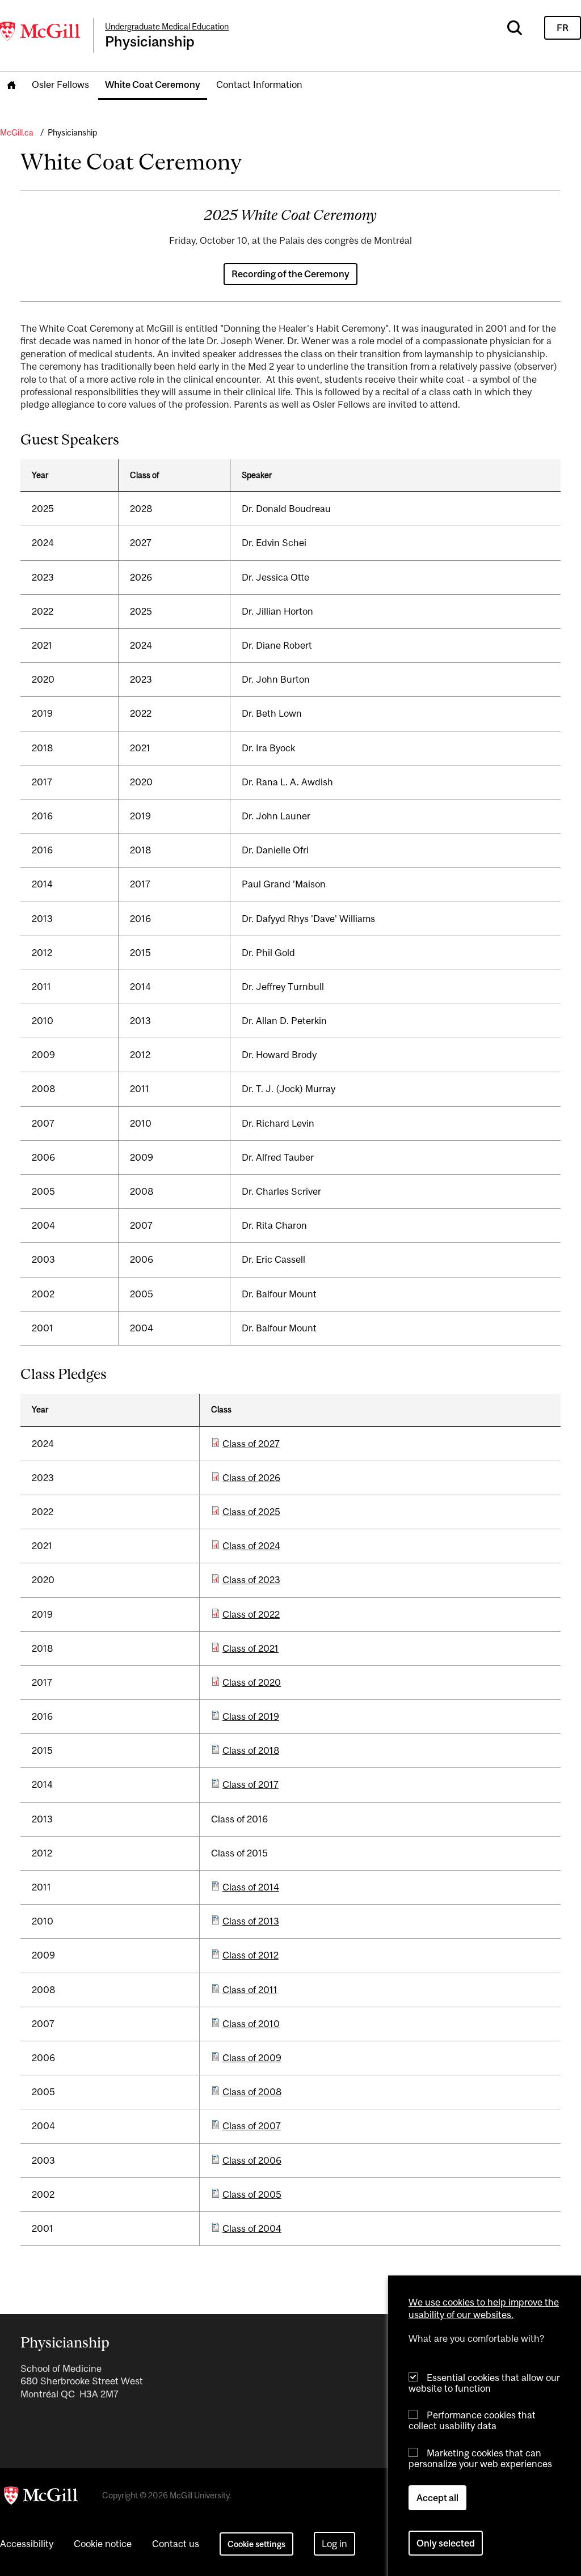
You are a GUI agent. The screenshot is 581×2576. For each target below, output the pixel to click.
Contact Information (259, 84)
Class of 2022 (251, 1614)
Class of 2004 (252, 2228)
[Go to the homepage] (11, 85)
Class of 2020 (252, 1682)
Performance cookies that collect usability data (472, 2420)
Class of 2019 (251, 1716)
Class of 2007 (252, 2126)
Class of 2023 (251, 1580)
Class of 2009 (252, 2058)
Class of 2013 (251, 1921)
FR (563, 28)
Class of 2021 (250, 1648)
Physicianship (72, 132)
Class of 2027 (251, 1444)
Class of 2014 (251, 1887)
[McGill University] (41, 31)
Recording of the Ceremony (290, 274)
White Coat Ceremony (153, 84)
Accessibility (27, 2544)
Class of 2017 (250, 1784)
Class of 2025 (251, 1512)
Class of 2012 (250, 1955)
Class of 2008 (252, 2092)
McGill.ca (17, 132)
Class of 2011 (250, 1990)
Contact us (176, 2544)
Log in (334, 2544)
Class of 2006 (252, 2160)
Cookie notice (103, 2544)
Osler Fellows (60, 84)
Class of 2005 (252, 2194)
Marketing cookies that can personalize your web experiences (480, 2458)
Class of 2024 (251, 1546)
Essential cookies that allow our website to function (484, 2383)
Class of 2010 (251, 2024)
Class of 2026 (251, 1478)
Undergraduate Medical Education (167, 26)
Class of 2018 (251, 1750)
